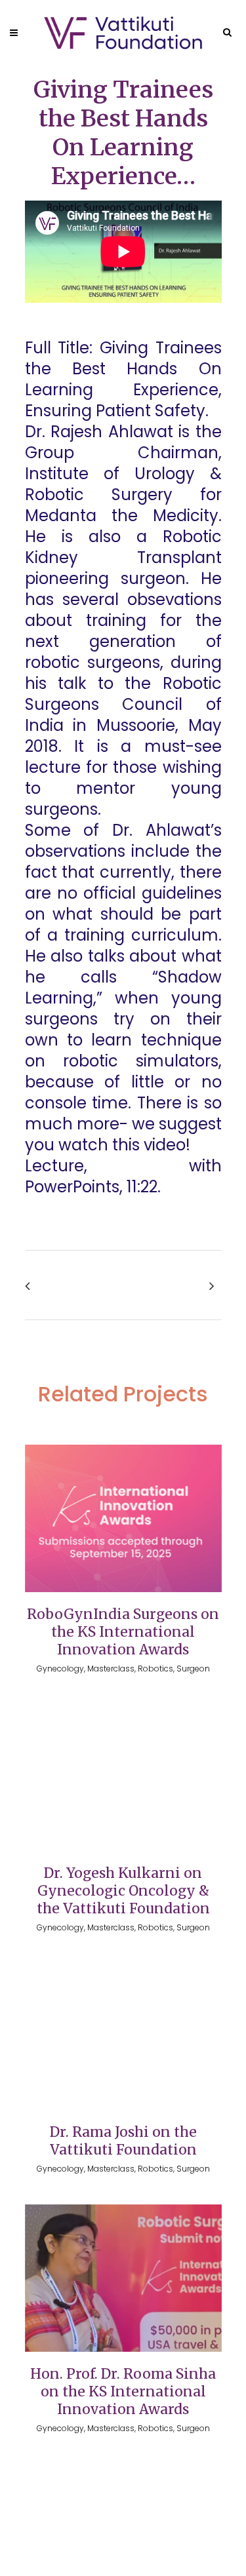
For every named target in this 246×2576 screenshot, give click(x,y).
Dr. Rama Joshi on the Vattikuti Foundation (123, 2141)
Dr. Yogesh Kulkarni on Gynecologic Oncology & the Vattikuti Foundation (123, 1891)
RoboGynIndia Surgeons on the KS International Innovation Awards (123, 1632)
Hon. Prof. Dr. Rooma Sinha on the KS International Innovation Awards (123, 2391)
